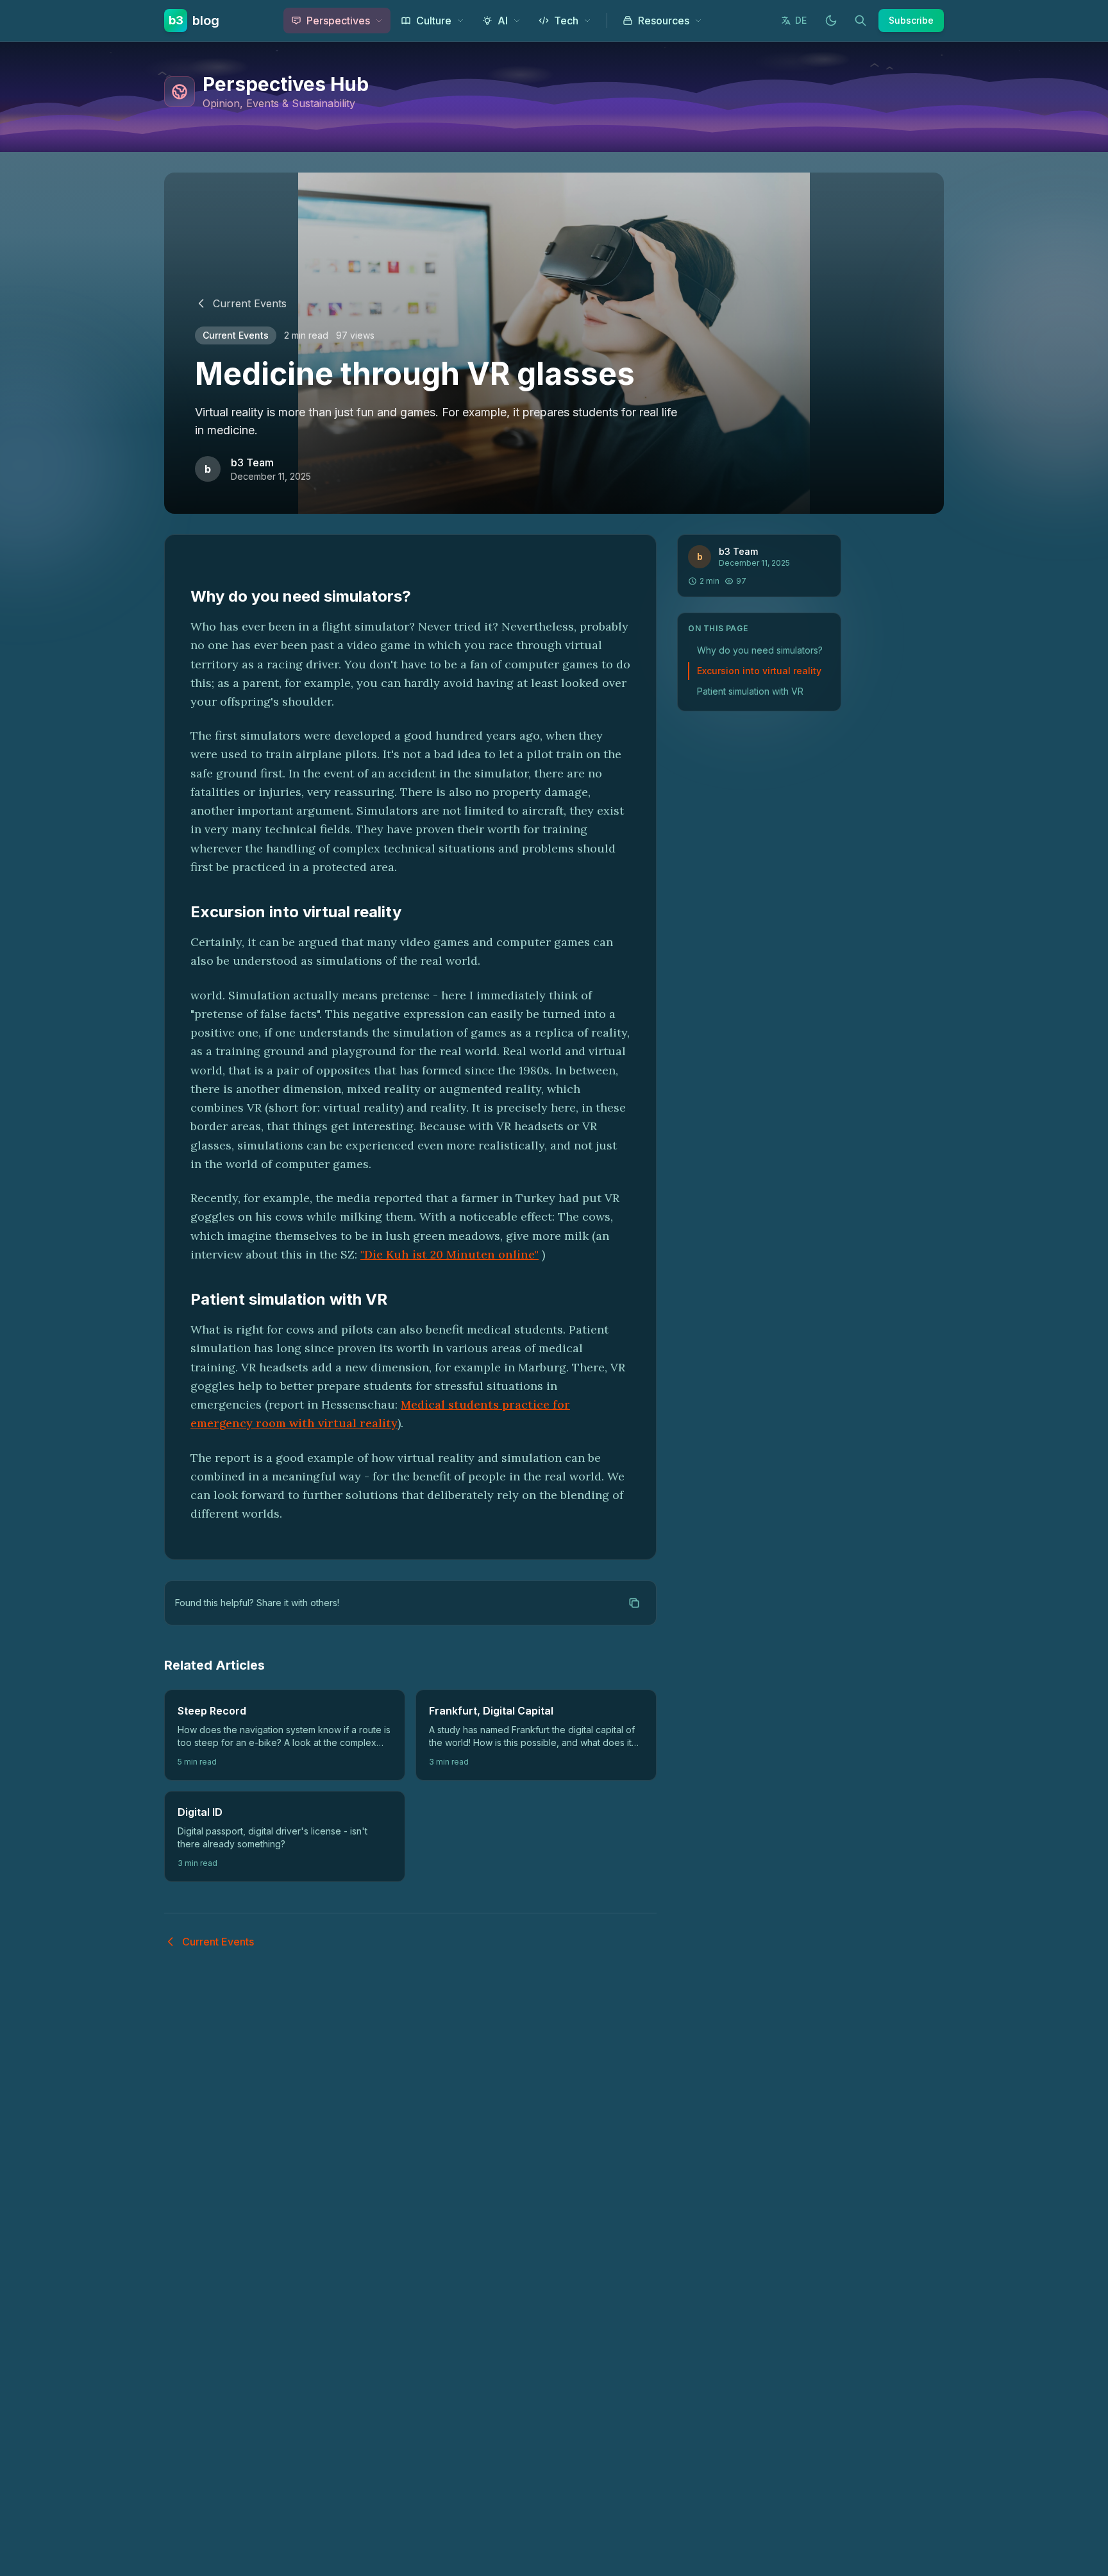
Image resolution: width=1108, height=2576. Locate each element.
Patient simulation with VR (750, 691)
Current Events (250, 303)
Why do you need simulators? (760, 650)
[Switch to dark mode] (831, 21)
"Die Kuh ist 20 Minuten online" (449, 1254)
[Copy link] (634, 1603)
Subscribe (911, 20)
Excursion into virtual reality (759, 671)
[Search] (860, 21)
